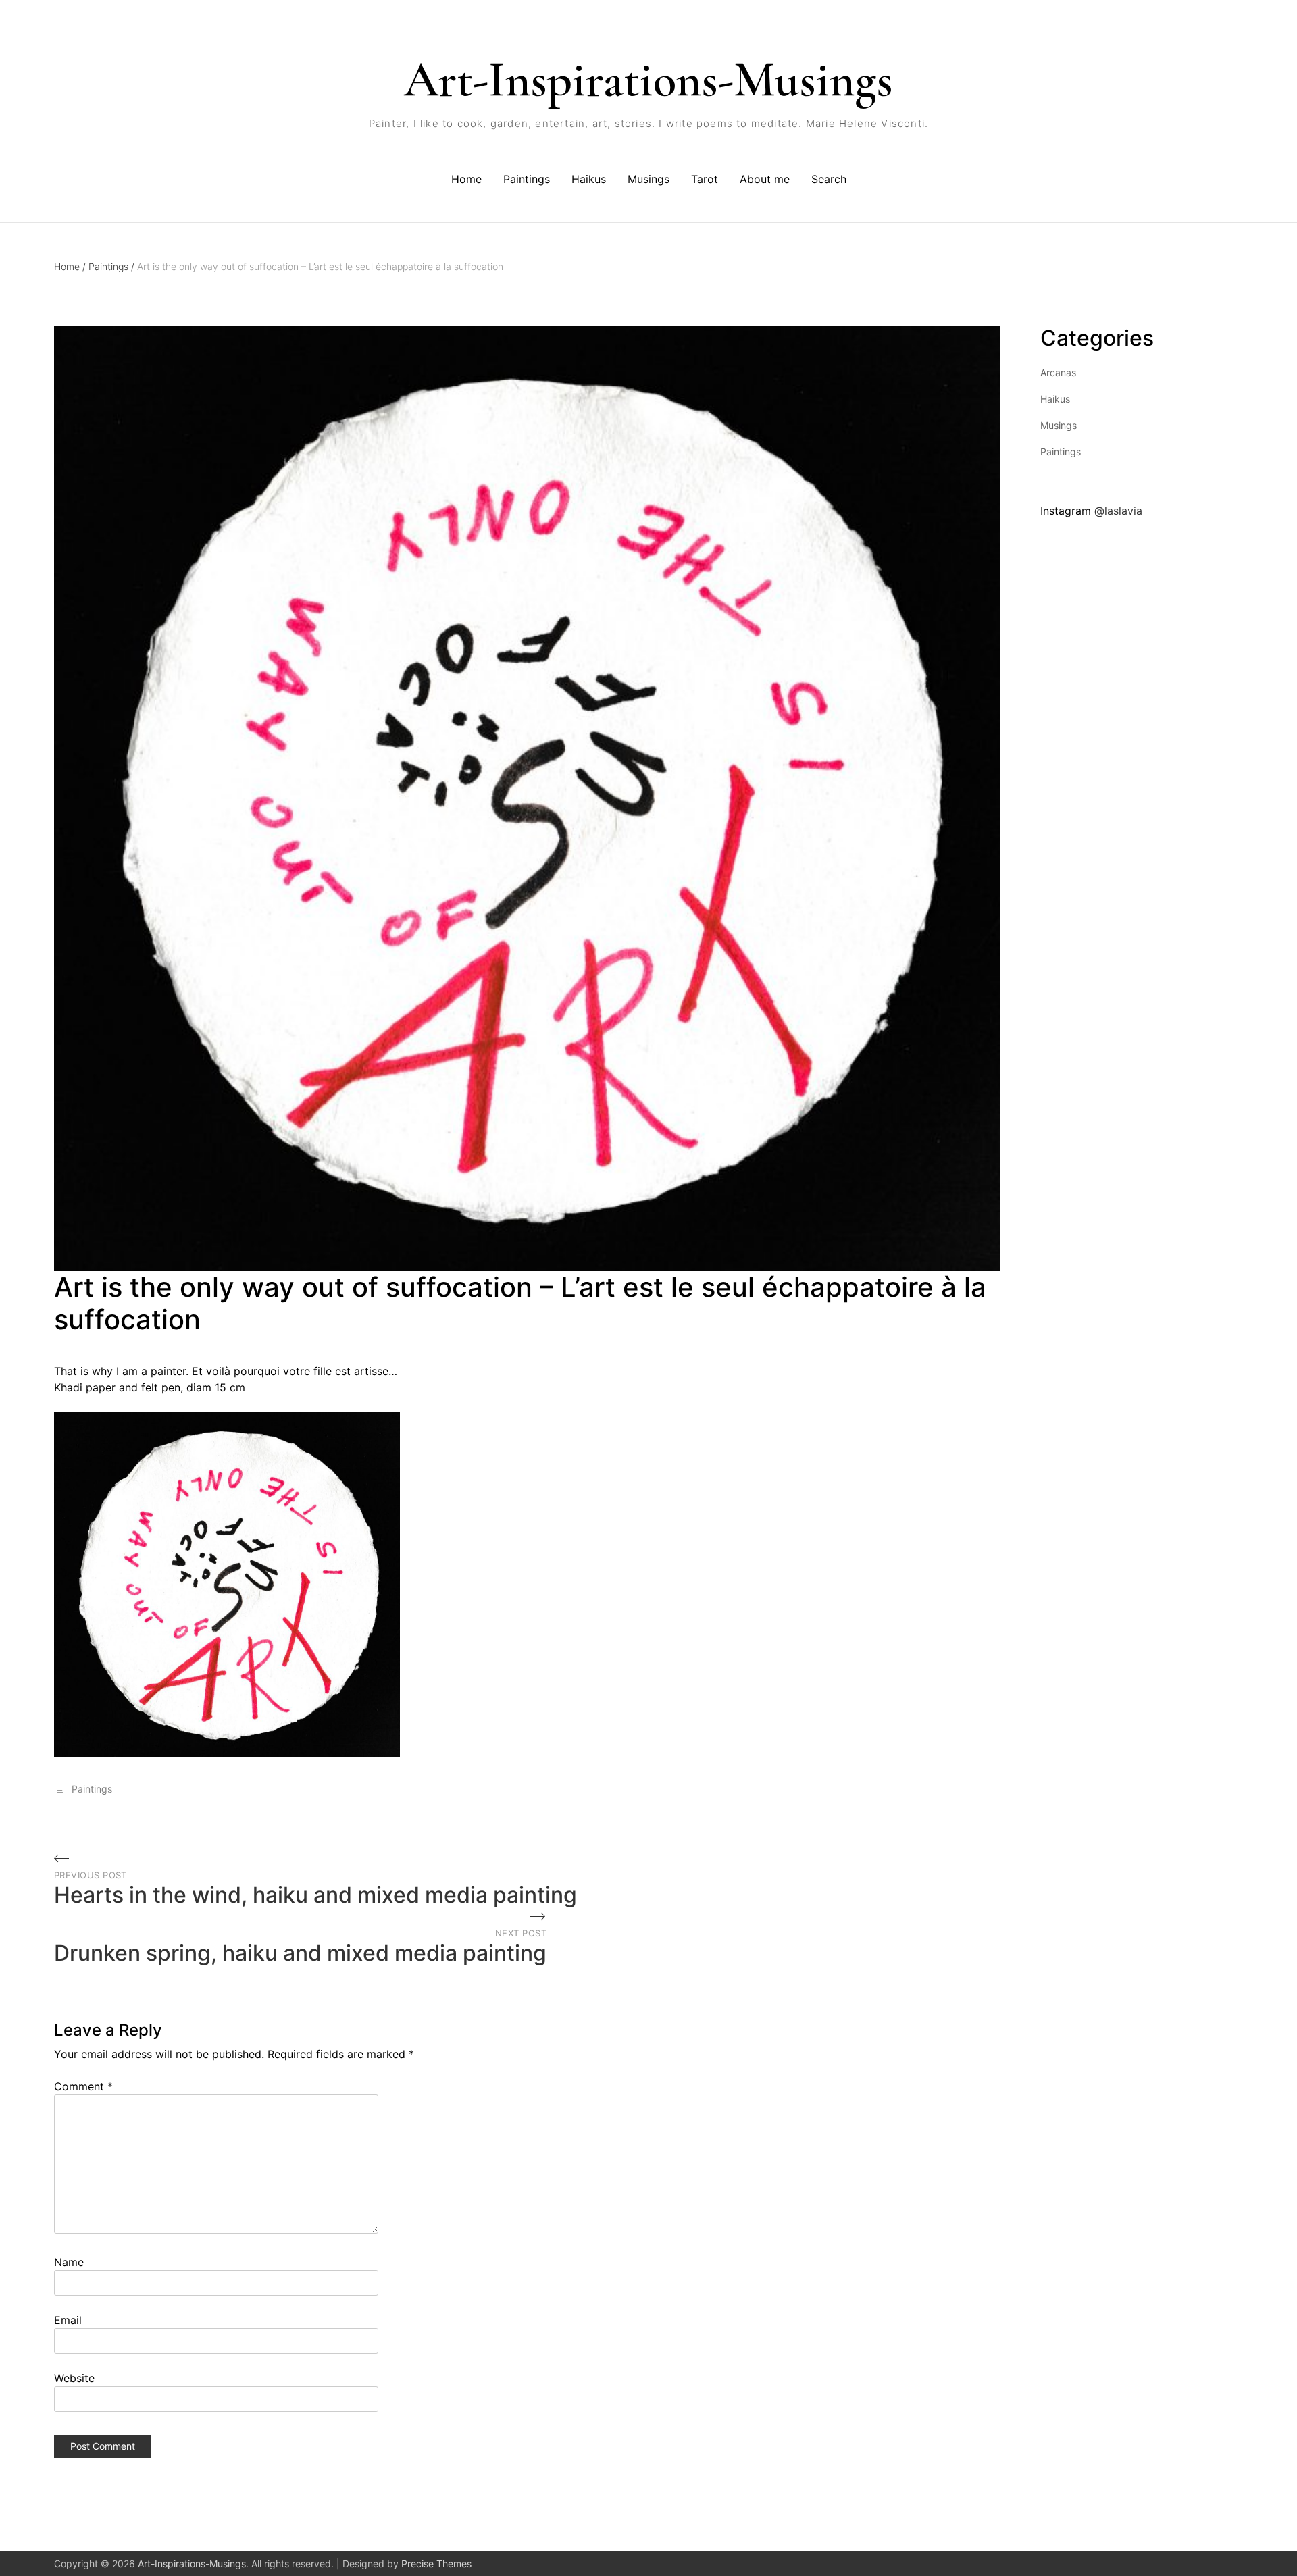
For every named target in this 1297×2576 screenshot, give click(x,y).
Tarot (705, 179)
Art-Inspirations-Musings (648, 80)
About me (765, 179)
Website (74, 2378)
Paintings (527, 179)
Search (829, 179)
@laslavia (1118, 511)
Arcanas (1058, 372)
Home (466, 179)
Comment (83, 2086)
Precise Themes (436, 2564)
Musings (648, 179)
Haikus (589, 179)
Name (69, 2262)
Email (68, 2320)
